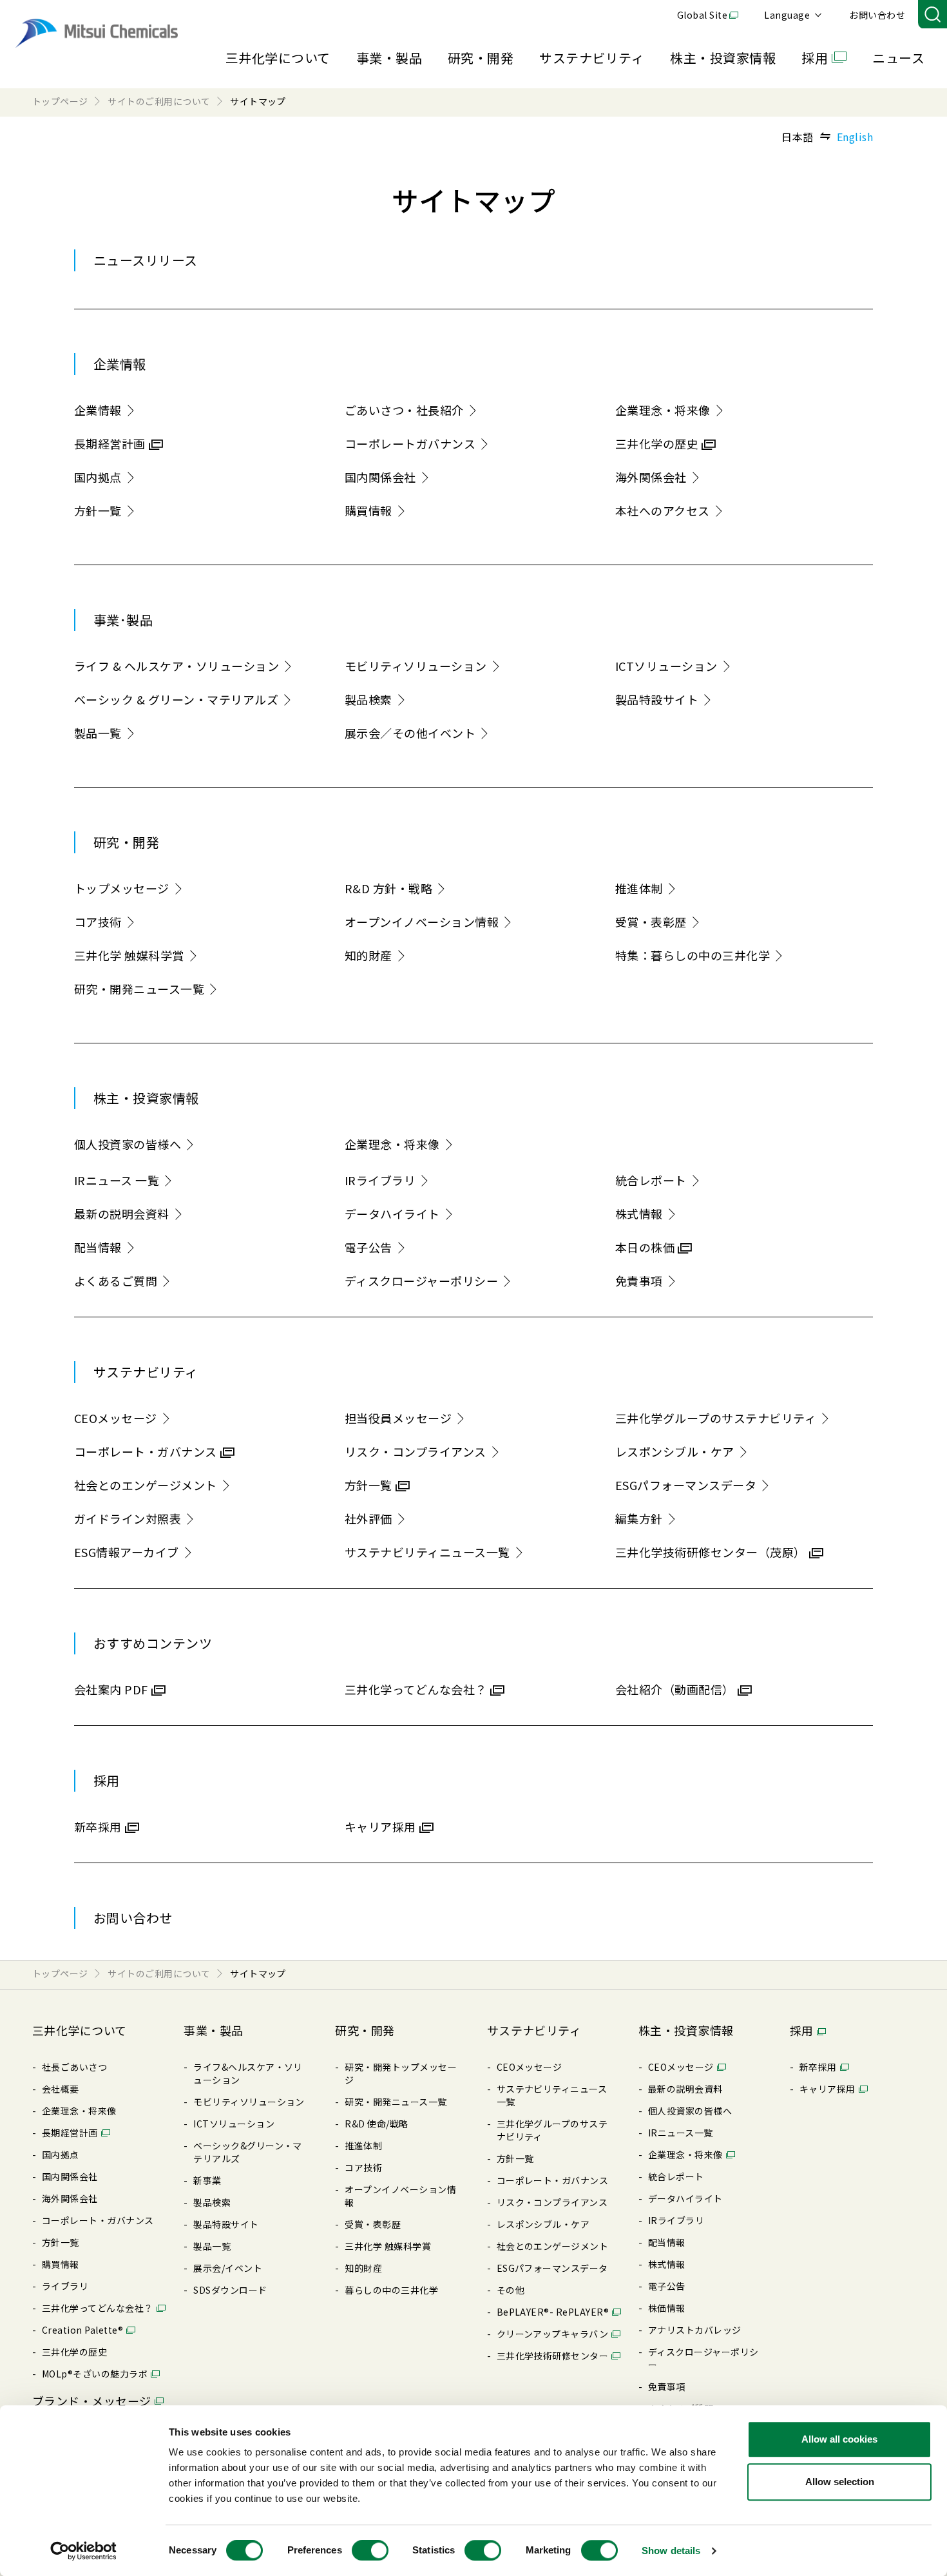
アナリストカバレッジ (695, 2330)
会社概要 (61, 2089)
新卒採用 (98, 1826)
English (855, 137)
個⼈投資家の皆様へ (690, 2111)
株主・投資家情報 (723, 58)
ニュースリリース (146, 260)
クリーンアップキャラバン (553, 2334)
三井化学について (278, 58)
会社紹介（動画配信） (675, 1689)
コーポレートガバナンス (410, 443)
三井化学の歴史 (657, 443)
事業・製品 (389, 58)
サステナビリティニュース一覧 (427, 1552)
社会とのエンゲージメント (146, 1485)
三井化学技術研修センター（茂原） (711, 1552)
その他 (511, 2290)
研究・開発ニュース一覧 (139, 989)
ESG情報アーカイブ (127, 1552)
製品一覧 (98, 733)
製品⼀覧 (212, 2246)
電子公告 (368, 1247)
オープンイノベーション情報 (422, 922)
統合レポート (651, 1180)
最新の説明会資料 (122, 1214)
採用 (815, 58)
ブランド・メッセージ (92, 2401)
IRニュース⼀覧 (681, 2133)
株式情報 (639, 1214)
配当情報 (98, 1247)
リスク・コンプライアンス (416, 1451)
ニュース (898, 58)
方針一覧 (98, 510)
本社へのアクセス (663, 510)
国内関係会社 (380, 477)
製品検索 (368, 699)
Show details (671, 2551)
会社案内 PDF (111, 1689)
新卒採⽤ (818, 2067)
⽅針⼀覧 (61, 2242)
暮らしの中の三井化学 (391, 2290)
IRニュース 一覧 (117, 1180)
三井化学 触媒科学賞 (129, 955)
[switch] (370, 2550)
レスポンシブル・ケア (675, 1451)
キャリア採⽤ (827, 2089)
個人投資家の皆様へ (128, 1144)
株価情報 (667, 2308)
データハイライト (392, 1214)
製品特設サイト (657, 699)
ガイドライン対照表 (128, 1518)
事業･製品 (123, 620)
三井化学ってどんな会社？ (416, 1689)
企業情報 (120, 364)
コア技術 (98, 922)
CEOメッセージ (116, 1418)
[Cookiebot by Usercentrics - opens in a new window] (83, 2551)
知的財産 (368, 955)
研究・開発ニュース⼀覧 (396, 2102)
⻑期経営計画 (70, 2133)
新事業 (207, 2180)
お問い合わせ (877, 15)
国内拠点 (98, 477)
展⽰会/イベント (228, 2268)
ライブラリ (65, 2286)
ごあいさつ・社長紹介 (404, 410)
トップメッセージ (122, 888)
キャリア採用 (380, 1826)
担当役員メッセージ (398, 1418)
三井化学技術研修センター (553, 2356)
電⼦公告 (667, 2286)
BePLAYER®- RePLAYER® (553, 2312)
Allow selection (840, 2482)
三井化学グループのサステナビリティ (716, 1418)
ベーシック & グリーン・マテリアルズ (176, 699)
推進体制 (639, 888)
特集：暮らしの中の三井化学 (693, 955)
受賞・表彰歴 (651, 922)
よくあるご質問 (116, 1281)
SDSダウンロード (230, 2290)
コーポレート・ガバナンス (146, 1451)
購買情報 (368, 510)
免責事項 (639, 1281)
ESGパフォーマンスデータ (686, 1485)
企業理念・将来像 (663, 410)
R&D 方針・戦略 (388, 888)
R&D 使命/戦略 (376, 2124)
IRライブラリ (380, 1180)
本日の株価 (645, 1247)
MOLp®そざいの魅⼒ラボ (95, 2374)
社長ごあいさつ (74, 2067)
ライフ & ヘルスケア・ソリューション (177, 666)
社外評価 (368, 1518)
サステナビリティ (592, 58)
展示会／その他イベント (410, 733)
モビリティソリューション (416, 666)
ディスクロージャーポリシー (421, 1281)
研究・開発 (481, 58)
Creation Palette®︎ (82, 2330)
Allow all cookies (839, 2439)
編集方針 (639, 1518)
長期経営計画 (110, 443)
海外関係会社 (651, 477)
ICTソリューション (666, 666)
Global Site (702, 15)
